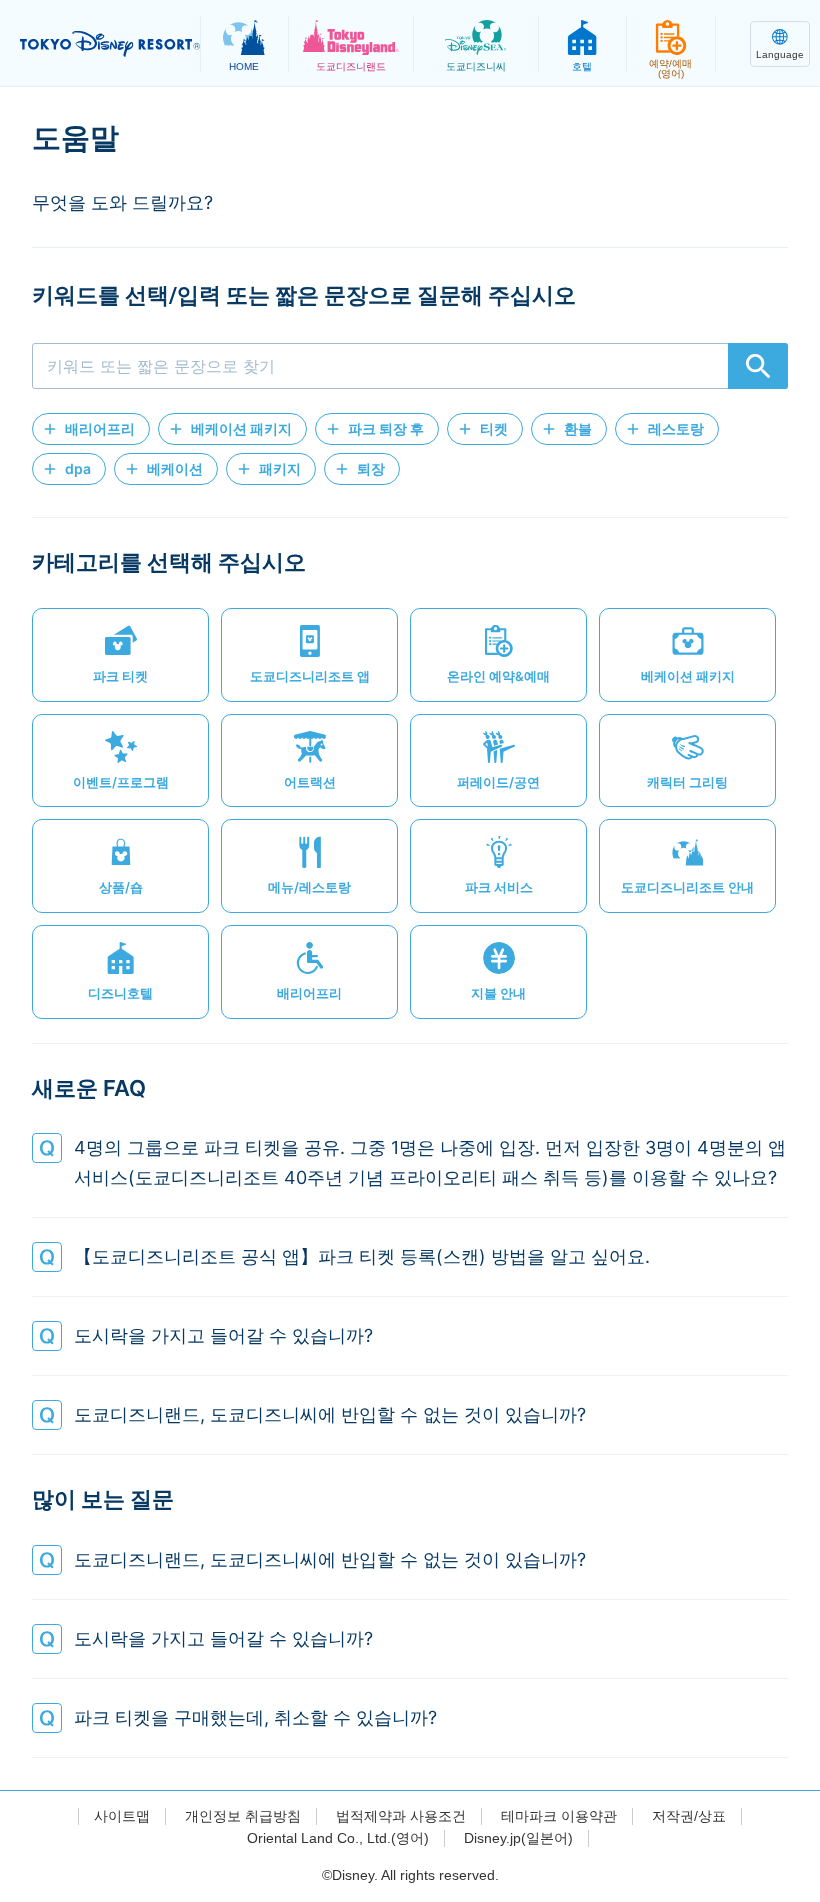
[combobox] (410, 366)
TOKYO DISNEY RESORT (110, 44)
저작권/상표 (689, 1816)
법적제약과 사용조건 (401, 1816)
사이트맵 (122, 1816)
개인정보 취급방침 (243, 1816)
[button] (91, 429)
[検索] (758, 366)
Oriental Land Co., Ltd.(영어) (338, 1838)
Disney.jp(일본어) (518, 1838)
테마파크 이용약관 (559, 1816)
